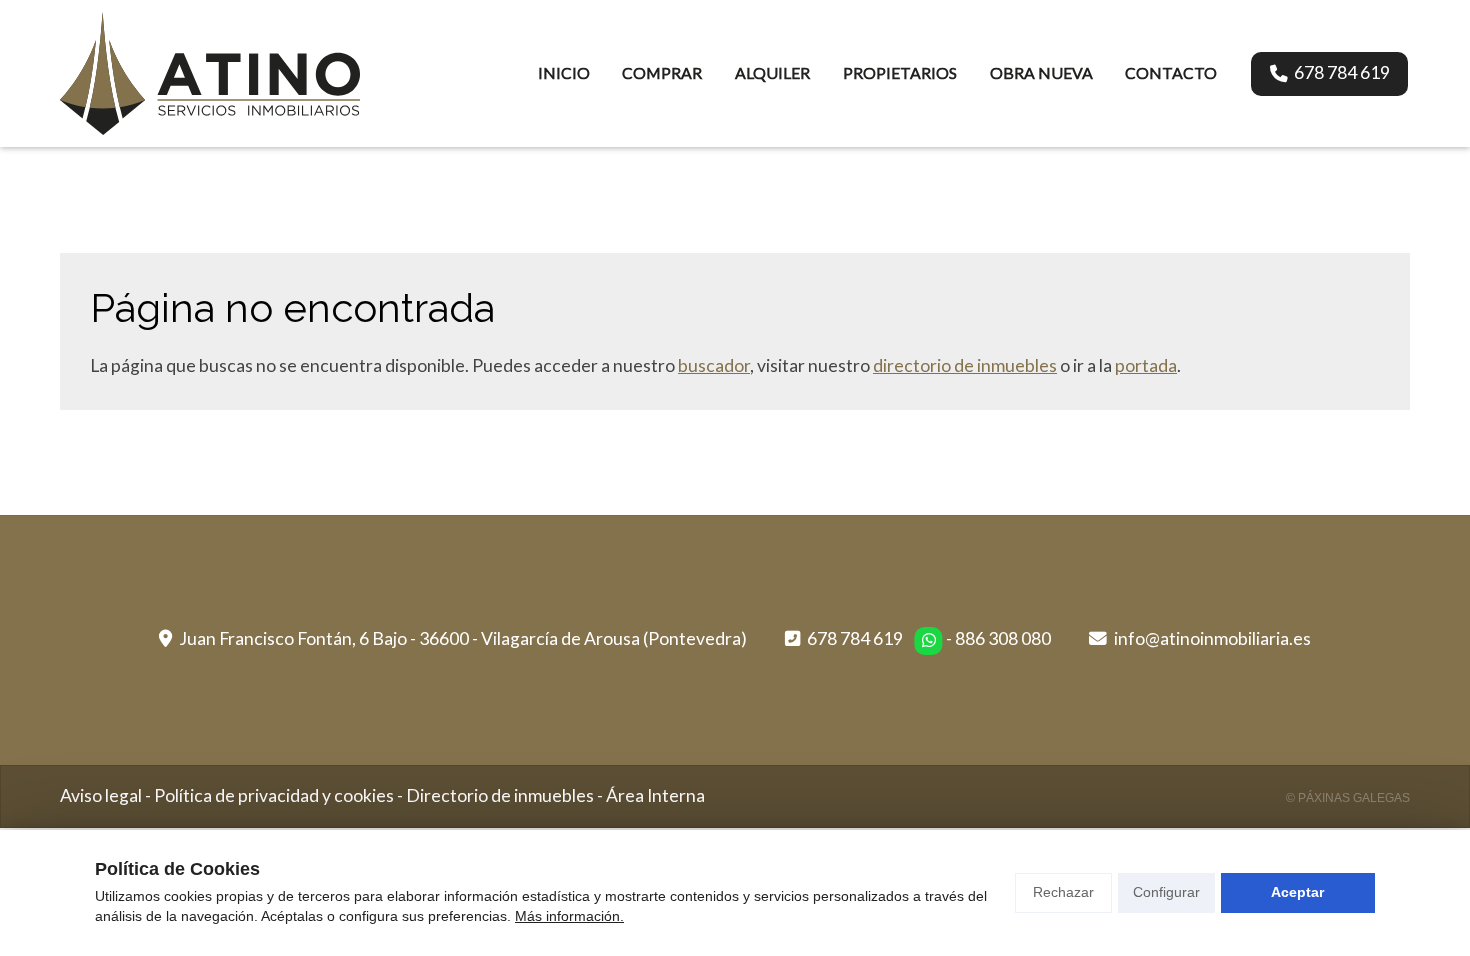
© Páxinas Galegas (1348, 798)
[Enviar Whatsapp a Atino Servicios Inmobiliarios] (929, 641)
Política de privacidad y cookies (274, 795)
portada (1146, 365)
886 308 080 (1003, 638)
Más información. (569, 916)
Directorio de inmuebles (500, 795)
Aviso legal (101, 795)
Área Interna (655, 795)
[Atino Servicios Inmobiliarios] (210, 73)
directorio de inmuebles (965, 365)
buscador (714, 365)
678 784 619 (855, 638)
